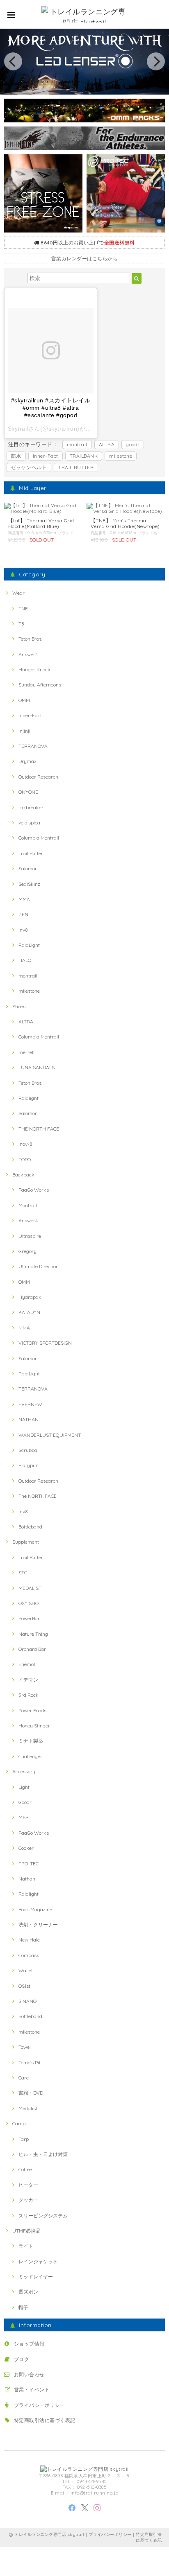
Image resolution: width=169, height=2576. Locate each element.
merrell (26, 1052)
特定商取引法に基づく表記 (45, 2420)
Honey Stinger (34, 1726)
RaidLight (29, 945)
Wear (18, 593)
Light (24, 1787)
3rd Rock (29, 1695)
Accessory (24, 1771)
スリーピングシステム (43, 2216)
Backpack (23, 1175)
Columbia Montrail (39, 838)
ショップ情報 (29, 2344)
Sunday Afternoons (40, 685)
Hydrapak (30, 1297)
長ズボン (28, 2292)
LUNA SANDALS (37, 1067)
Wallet (26, 1970)
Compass (29, 1955)
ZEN (23, 914)
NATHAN (29, 1419)
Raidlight (29, 1098)
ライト (26, 2246)
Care (24, 2078)
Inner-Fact (46, 456)
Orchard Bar (32, 1649)
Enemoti (27, 1664)
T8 (21, 624)
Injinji (24, 731)
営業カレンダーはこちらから (84, 259)
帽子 (23, 2307)
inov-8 (25, 1144)
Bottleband (30, 1527)
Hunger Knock (34, 669)
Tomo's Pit (30, 2062)
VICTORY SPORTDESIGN (45, 1343)
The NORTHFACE (38, 1496)
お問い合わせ (29, 2374)
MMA (24, 899)
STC (23, 1572)
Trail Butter (31, 853)
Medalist (28, 2108)
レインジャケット (38, 2261)
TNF (23, 608)
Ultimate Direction (39, 1266)
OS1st (24, 1986)
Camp (19, 2123)
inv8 (23, 930)
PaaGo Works (34, 1190)
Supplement (26, 1542)
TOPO (25, 1159)
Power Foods (32, 1710)
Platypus (28, 1465)
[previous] (13, 61)
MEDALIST (30, 1588)
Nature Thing (33, 1634)
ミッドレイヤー (36, 2277)
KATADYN (29, 1312)
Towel (25, 2047)
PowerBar (29, 1618)
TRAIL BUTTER (76, 467)
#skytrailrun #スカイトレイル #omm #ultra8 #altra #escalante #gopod (51, 408)
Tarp (24, 2139)
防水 (16, 456)
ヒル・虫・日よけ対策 (43, 2154)
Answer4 (28, 654)
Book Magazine (35, 1909)
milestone (121, 456)
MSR (24, 1817)
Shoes (19, 1006)
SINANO (27, 2001)
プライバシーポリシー (40, 2405)
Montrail (28, 1205)
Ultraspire (30, 1236)
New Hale (29, 1940)
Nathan (27, 1879)
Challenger (30, 1756)
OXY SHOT (30, 1603)
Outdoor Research (38, 777)
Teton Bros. (30, 639)
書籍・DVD (31, 2093)
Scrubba (28, 1450)
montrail (77, 444)
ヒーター (28, 2185)
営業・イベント (32, 2390)
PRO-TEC (29, 1864)
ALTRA (107, 444)
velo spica (29, 823)
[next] (156, 61)
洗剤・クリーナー (38, 1925)
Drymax (27, 761)
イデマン (28, 1680)
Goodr (25, 1802)
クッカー (28, 2200)
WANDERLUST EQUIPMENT (50, 1435)
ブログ (22, 2359)
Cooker (26, 1848)
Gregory (27, 1251)
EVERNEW (30, 1404)
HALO (25, 960)
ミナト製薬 (31, 1741)
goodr (133, 444)
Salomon (28, 868)
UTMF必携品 (26, 2231)
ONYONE (28, 792)
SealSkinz (29, 884)
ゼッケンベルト (29, 467)
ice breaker (31, 807)
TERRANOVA (33, 746)
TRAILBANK (84, 456)
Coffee (25, 2169)
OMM (24, 700)
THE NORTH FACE (39, 1129)
